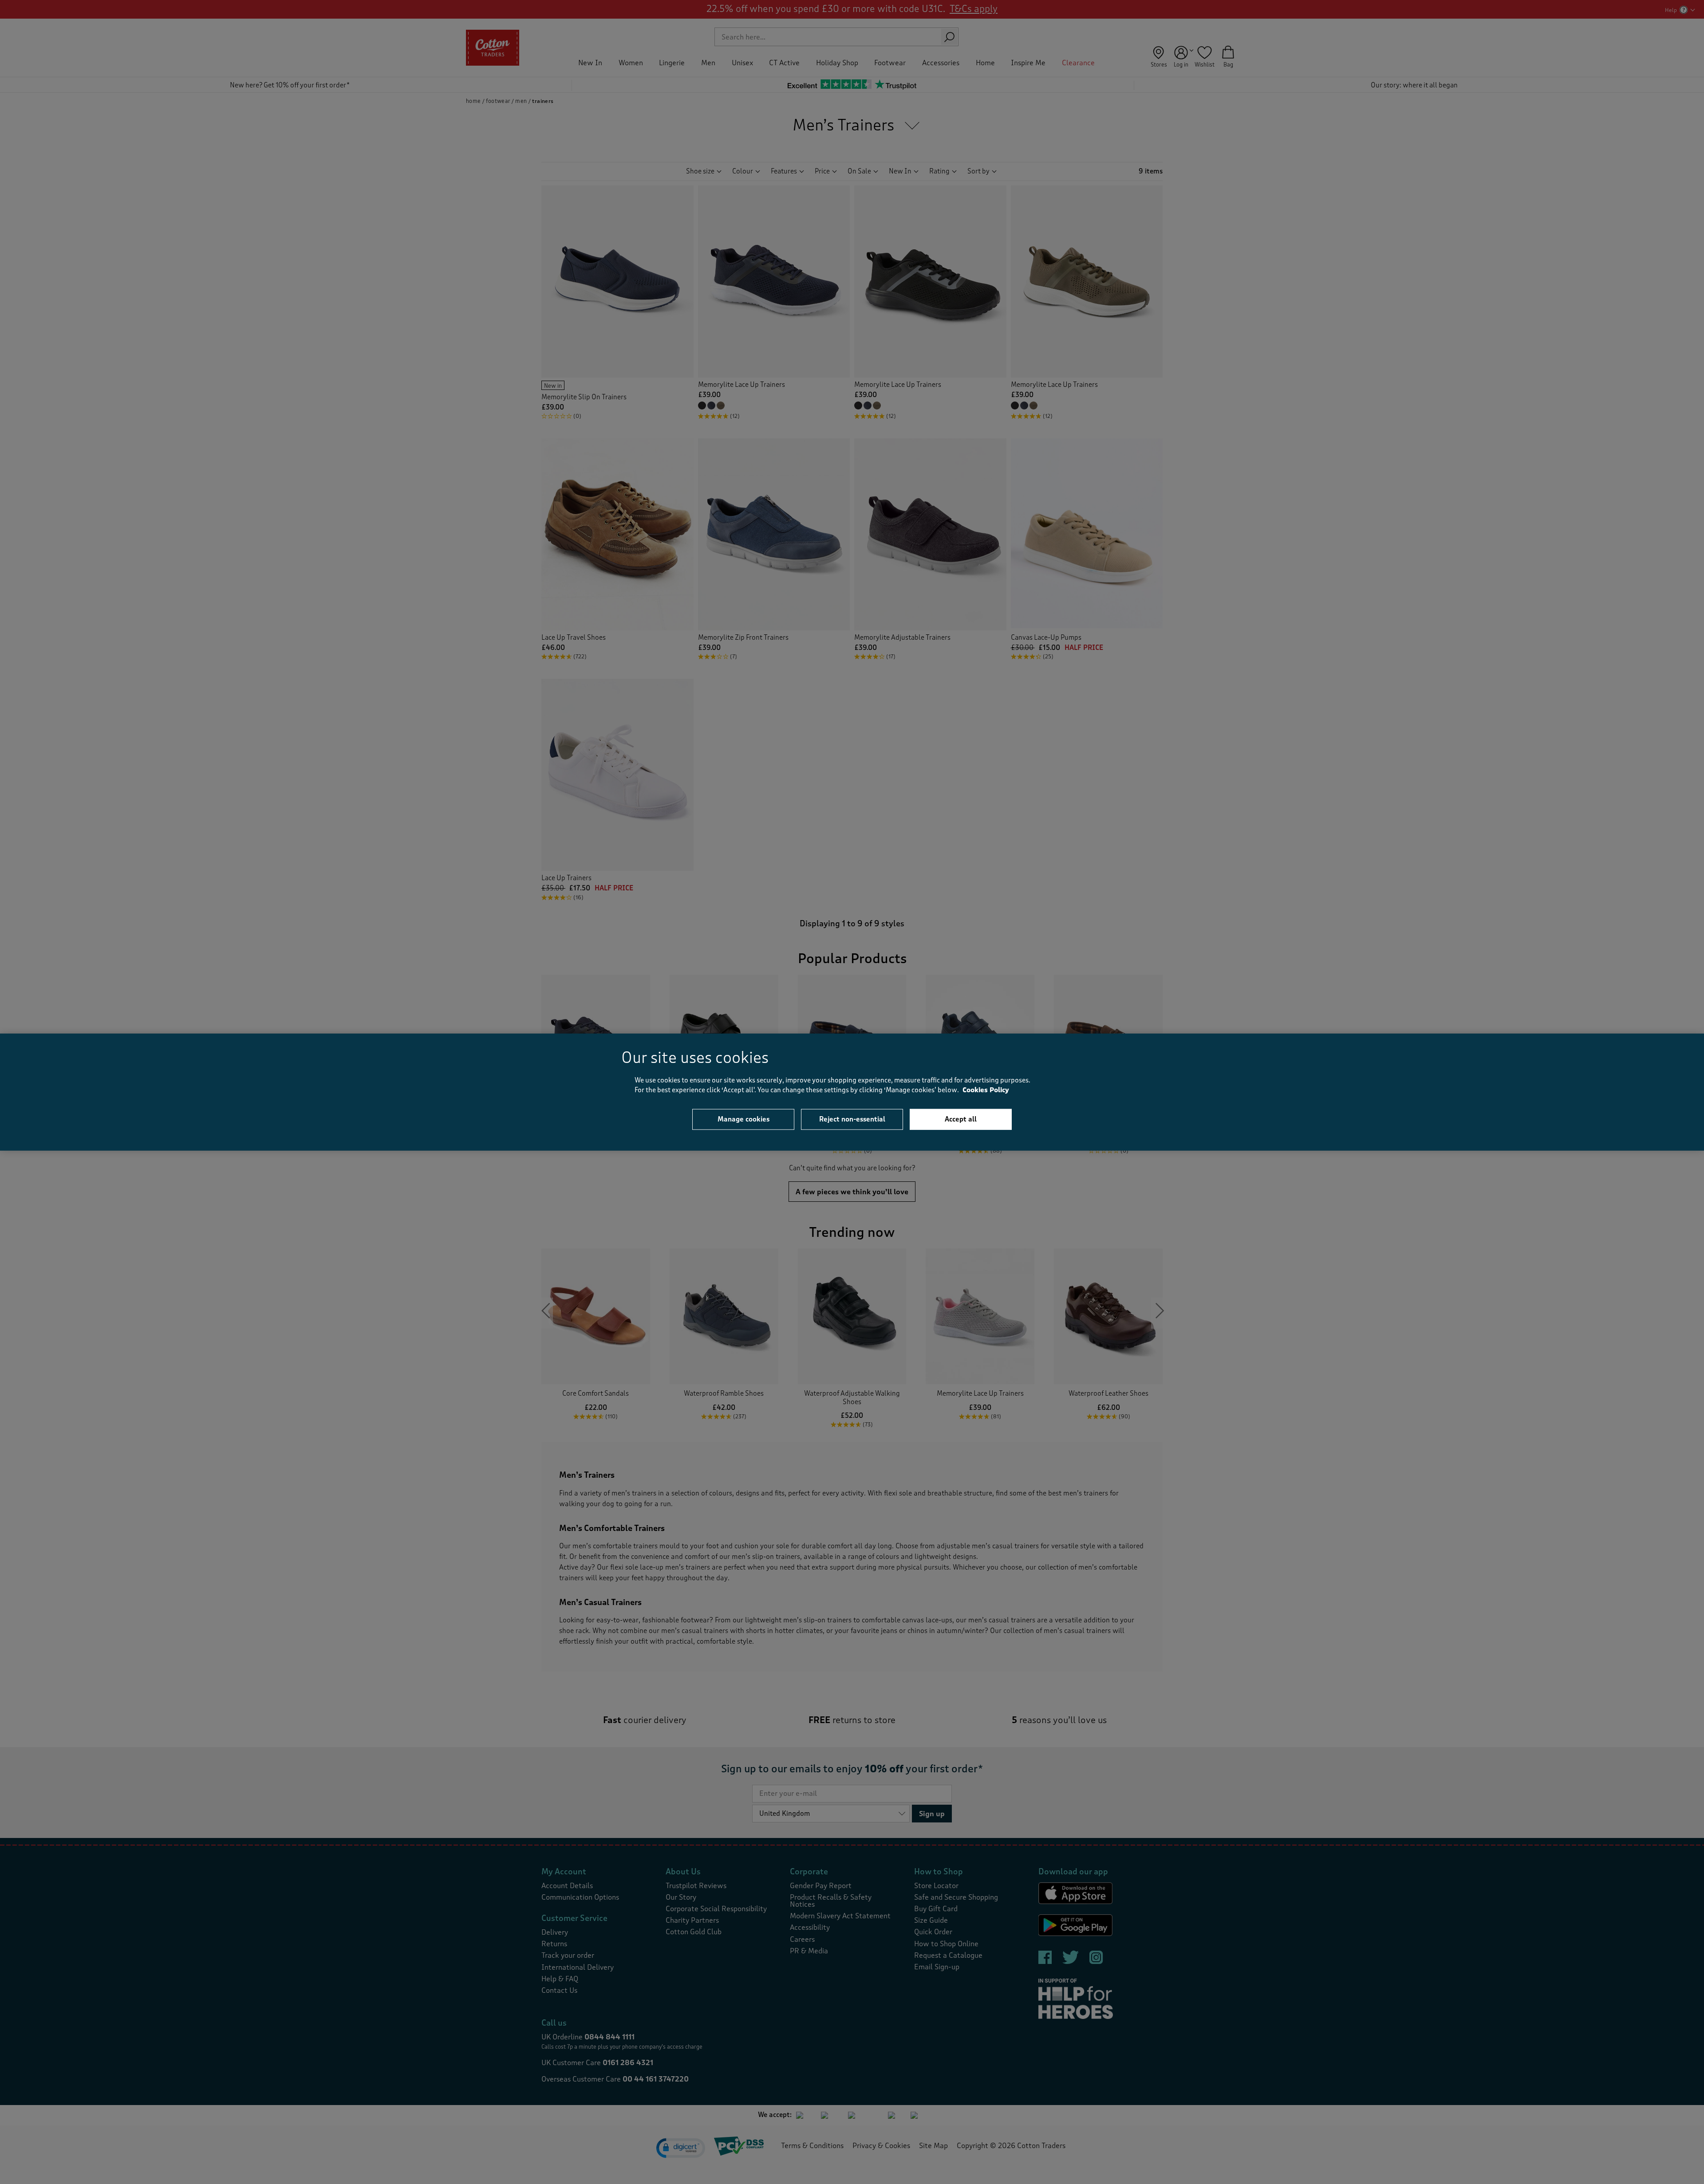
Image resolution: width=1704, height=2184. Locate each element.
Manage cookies (744, 1119)
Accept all (961, 1119)
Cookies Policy (986, 1090)
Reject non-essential (852, 1119)
